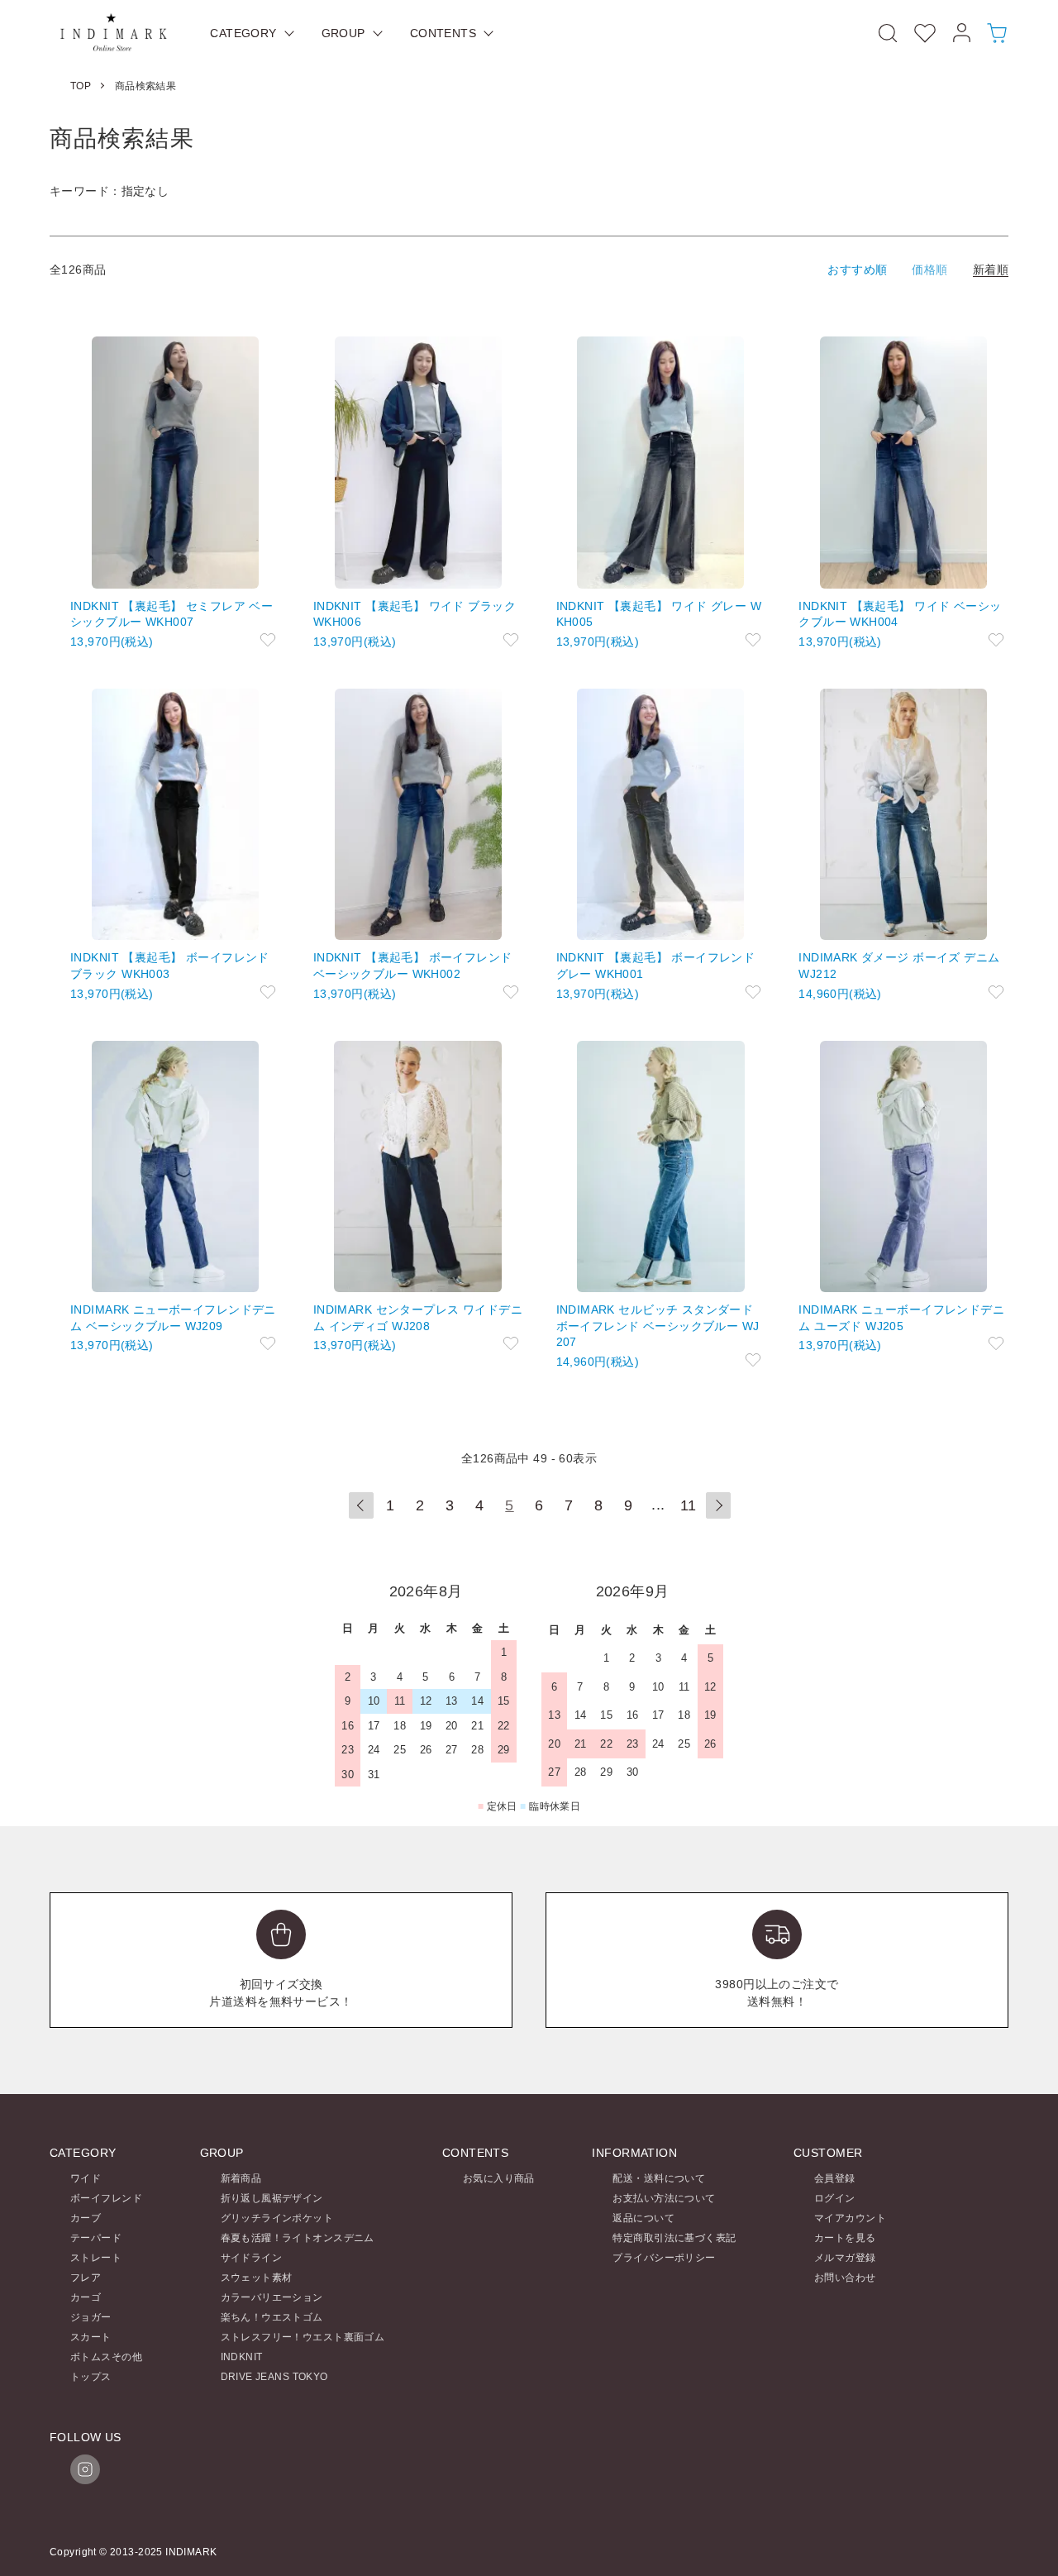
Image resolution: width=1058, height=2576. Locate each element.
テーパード (96, 2238)
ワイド (86, 2178)
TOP (81, 86)
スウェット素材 (257, 2278)
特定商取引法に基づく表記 (674, 2238)
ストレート (96, 2258)
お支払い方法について (664, 2198)
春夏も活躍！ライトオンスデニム (298, 2238)
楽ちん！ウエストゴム (272, 2317)
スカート (91, 2337)
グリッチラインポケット (277, 2218)
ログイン (835, 2198)
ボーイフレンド (106, 2198)
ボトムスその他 (106, 2357)
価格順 (929, 270)
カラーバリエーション (272, 2297)
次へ (718, 1505)
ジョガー (91, 2317)
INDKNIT (242, 2357)
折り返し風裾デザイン (272, 2198)
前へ (361, 1505)
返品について (643, 2218)
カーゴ (86, 2297)
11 (689, 1505)
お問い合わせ (845, 2278)
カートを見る (845, 2238)
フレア (86, 2278)
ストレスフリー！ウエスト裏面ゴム (303, 2337)
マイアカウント (850, 2218)
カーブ (86, 2218)
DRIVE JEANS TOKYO (274, 2377)
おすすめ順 (857, 270)
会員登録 (835, 2178)
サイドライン (252, 2258)
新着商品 (241, 2178)
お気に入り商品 (499, 2178)
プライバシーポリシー (664, 2258)
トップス (91, 2377)
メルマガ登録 (845, 2258)
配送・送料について (659, 2178)
